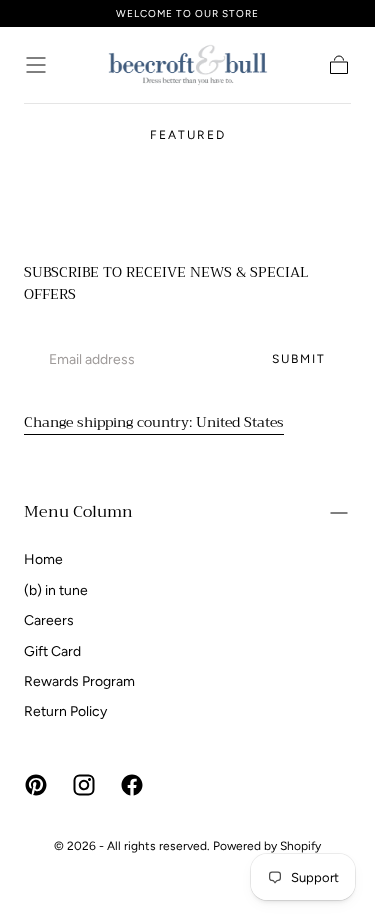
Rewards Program (79, 681)
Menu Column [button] (78, 512)
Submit (299, 359)
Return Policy (65, 711)
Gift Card (52, 651)
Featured (188, 135)
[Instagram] (84, 785)
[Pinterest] (36, 785)
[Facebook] (132, 785)
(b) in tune (56, 590)
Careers (49, 620)
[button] (36, 65)
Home (43, 559)
